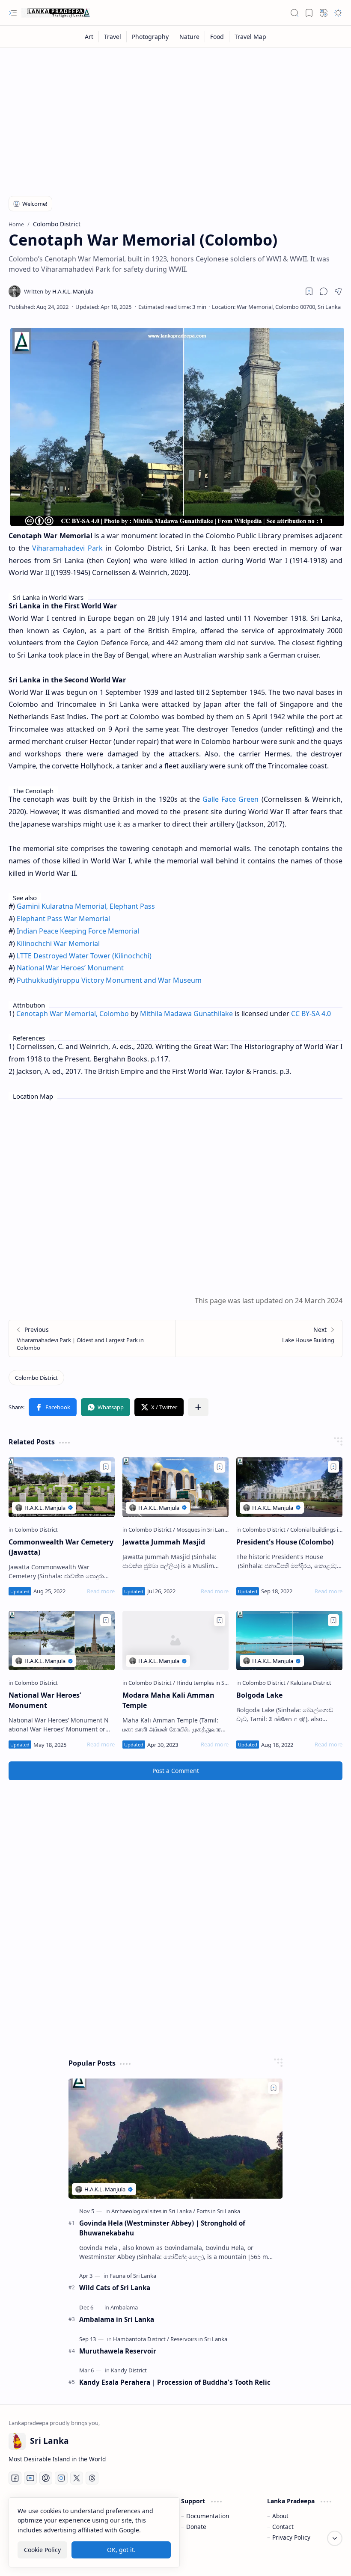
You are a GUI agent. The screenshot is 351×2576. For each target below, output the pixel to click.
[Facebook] (15, 2478)
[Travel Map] (250, 37)
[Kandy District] (129, 2370)
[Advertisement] (175, 116)
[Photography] (150, 37)
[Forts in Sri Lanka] (218, 2211)
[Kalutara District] (311, 1683)
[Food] (217, 37)
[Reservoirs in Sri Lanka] (199, 2339)
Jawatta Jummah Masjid (164, 1542)
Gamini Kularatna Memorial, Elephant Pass (86, 906)
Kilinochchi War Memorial (58, 943)
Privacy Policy (291, 2537)
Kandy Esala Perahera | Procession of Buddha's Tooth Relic (175, 2382)
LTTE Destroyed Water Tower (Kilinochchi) (84, 956)
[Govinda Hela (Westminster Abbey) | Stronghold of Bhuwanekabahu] (175, 2139)
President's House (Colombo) (285, 1542)
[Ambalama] (124, 2307)
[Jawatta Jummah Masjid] (175, 1487)
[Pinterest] (46, 2478)
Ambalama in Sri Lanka (117, 2319)
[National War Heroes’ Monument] (62, 1641)
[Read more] (101, 1591)
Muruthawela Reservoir (118, 2351)
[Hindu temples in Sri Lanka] (210, 1683)
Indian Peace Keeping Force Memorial (78, 931)
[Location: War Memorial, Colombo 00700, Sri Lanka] (276, 307)
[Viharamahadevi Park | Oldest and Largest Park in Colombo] (92, 1338)
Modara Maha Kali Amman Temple (168, 1700)
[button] (13, 13)
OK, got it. (121, 2550)
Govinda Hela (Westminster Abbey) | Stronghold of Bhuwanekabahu (162, 2228)
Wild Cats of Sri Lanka (115, 2288)
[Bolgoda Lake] (289, 1641)
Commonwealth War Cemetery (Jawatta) (61, 1547)
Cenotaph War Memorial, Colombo (73, 1014)
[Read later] (309, 291)
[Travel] (113, 37)
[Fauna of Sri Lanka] (133, 2276)
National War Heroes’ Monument (70, 968)
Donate (196, 2527)
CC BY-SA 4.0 (311, 1014)
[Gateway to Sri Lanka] (56, 13)
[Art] (89, 37)
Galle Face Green (231, 799)
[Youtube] (30, 2478)
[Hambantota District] (141, 2339)
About (280, 2516)
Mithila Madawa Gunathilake (186, 1014)
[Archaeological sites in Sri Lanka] (153, 2211)
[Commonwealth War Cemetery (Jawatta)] (62, 1487)
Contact (283, 2527)
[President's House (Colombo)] (289, 1487)
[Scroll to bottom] (335, 2538)
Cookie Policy (42, 2550)
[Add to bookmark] (106, 1467)
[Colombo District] (36, 1378)
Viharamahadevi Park (67, 548)
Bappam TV (327, 2559)
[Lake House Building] (259, 1338)
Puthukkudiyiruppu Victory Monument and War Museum (109, 980)
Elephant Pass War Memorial (63, 919)
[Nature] (190, 37)
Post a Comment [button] (176, 1771)
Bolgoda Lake (259, 1695)
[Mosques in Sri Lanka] (203, 1530)
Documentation (208, 2516)
